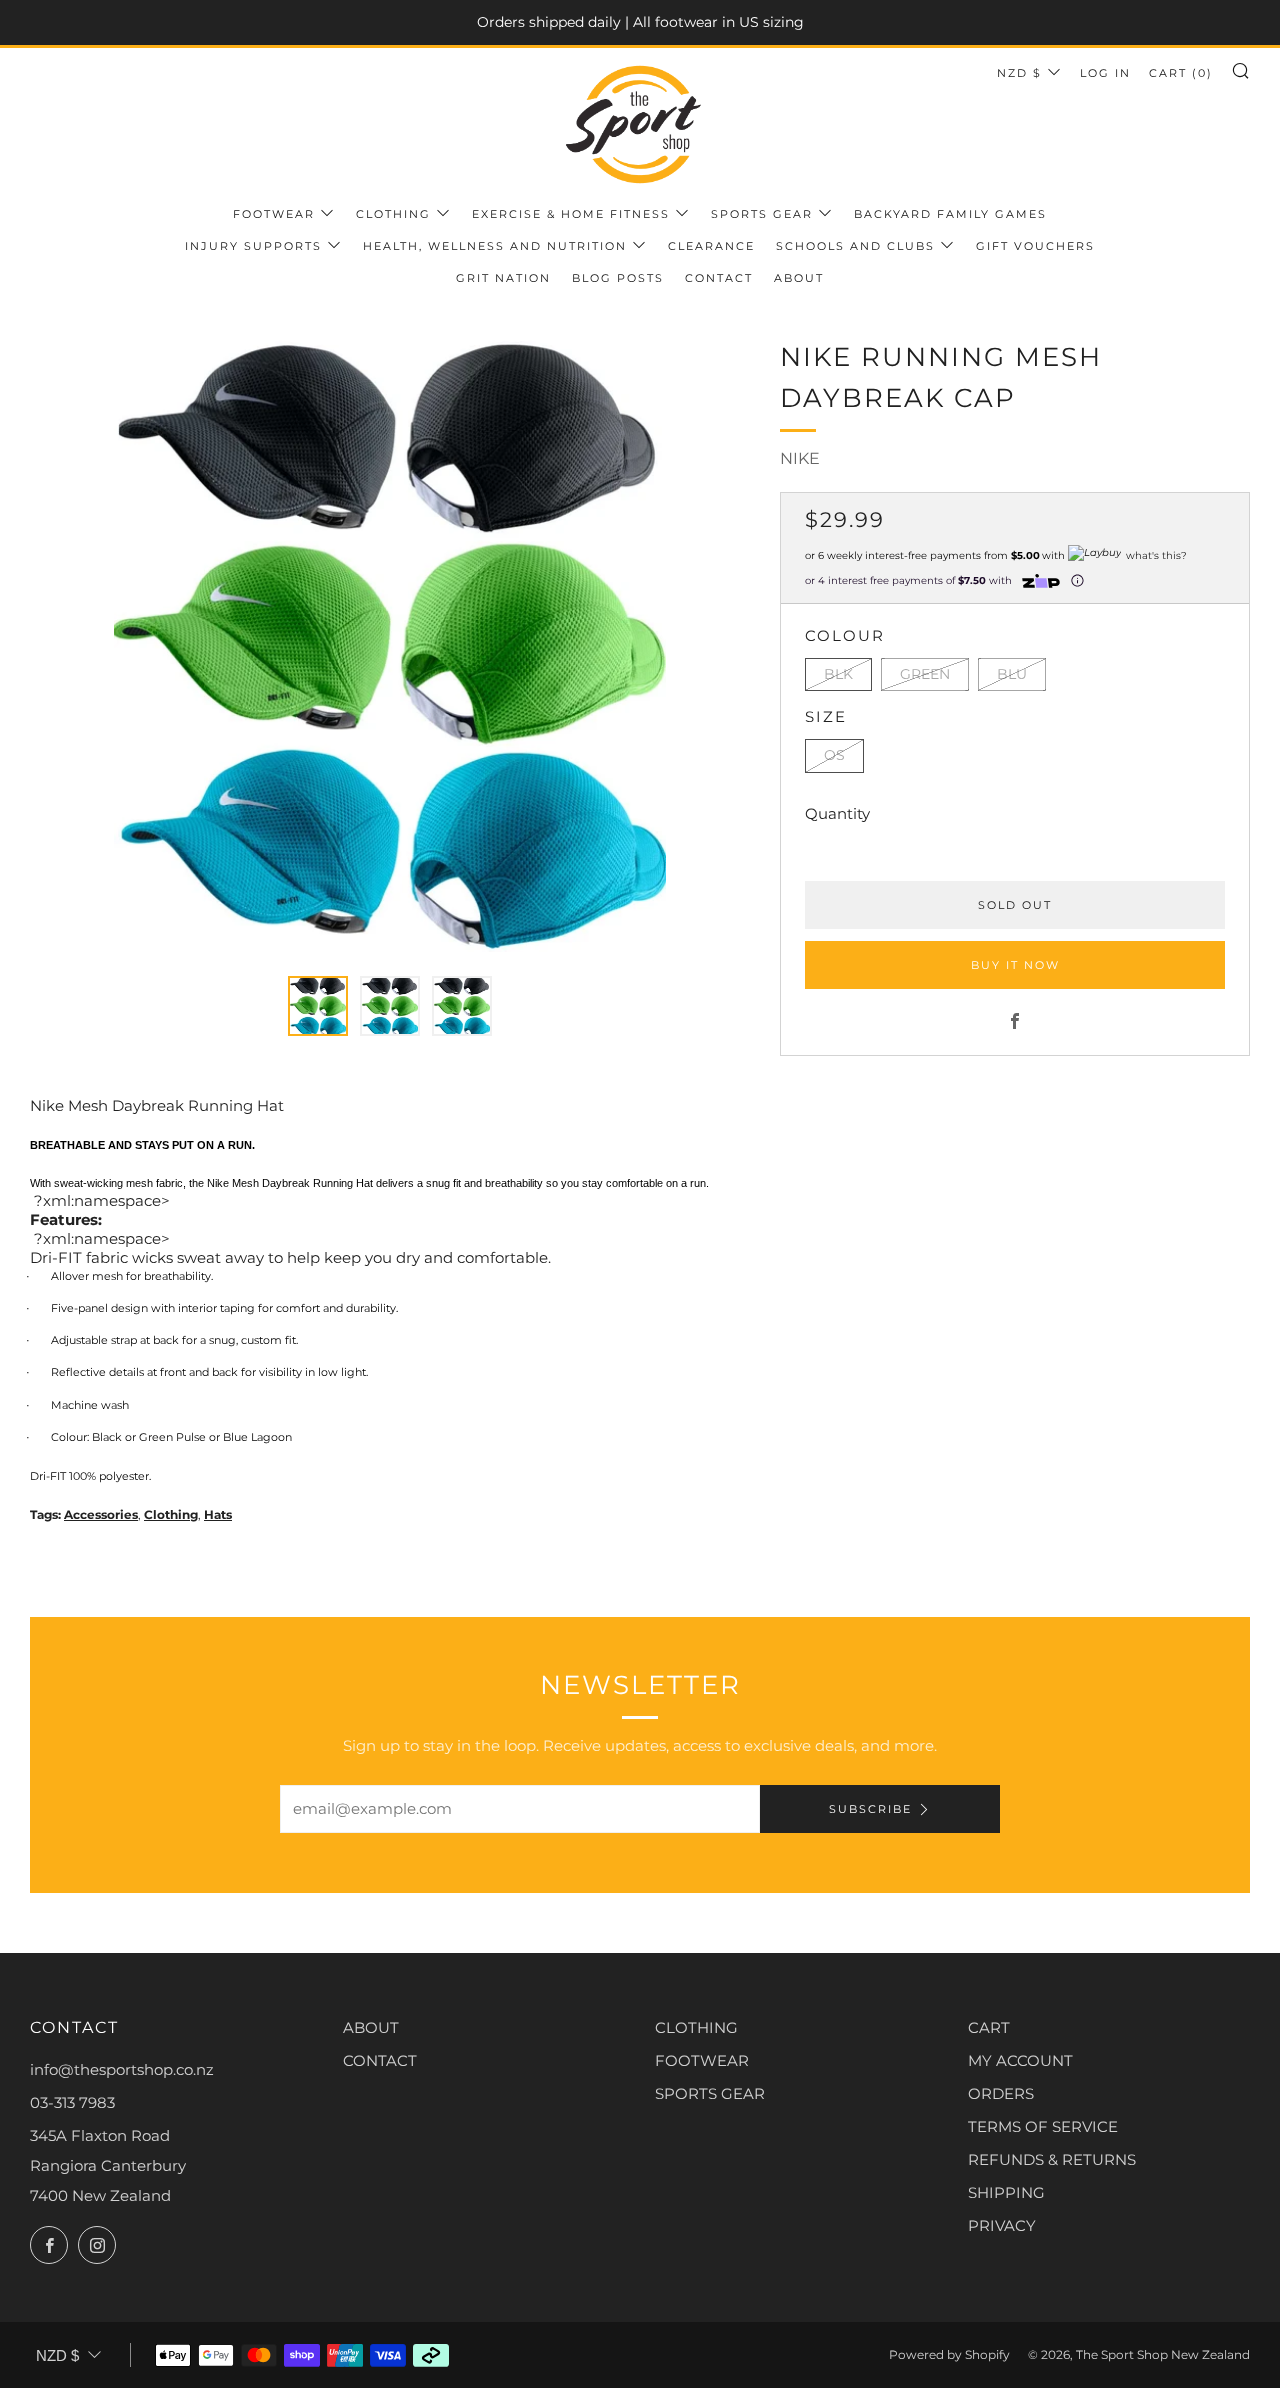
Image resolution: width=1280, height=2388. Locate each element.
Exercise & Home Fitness (571, 214)
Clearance (711, 246)
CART (989, 2027)
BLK (838, 674)
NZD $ (1019, 73)
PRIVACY (1002, 2225)
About (799, 278)
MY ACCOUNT (1020, 2060)
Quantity (837, 813)
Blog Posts (618, 278)
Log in (1105, 73)
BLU (1012, 674)
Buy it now (1015, 965)
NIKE (800, 458)
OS (834, 755)
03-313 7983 (72, 2102)
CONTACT (380, 2060)
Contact (719, 278)
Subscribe (870, 1809)
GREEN (925, 674)
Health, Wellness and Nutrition (495, 246)
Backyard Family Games (950, 214)
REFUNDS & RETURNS (1052, 2159)
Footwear (274, 214)
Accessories (101, 1514)
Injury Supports (253, 246)
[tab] (318, 1006)
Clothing (393, 214)
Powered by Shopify (949, 2354)
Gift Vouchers (1035, 246)
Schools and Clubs (855, 246)
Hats (218, 1514)
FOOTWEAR (702, 2060)
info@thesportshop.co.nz (122, 2069)
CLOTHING (696, 2027)
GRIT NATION (503, 278)
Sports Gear (762, 214)
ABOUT (371, 2027)
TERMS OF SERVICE (1043, 2126)
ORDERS (1001, 2093)
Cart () (1181, 73)
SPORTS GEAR (710, 2093)
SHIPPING (1006, 2192)
